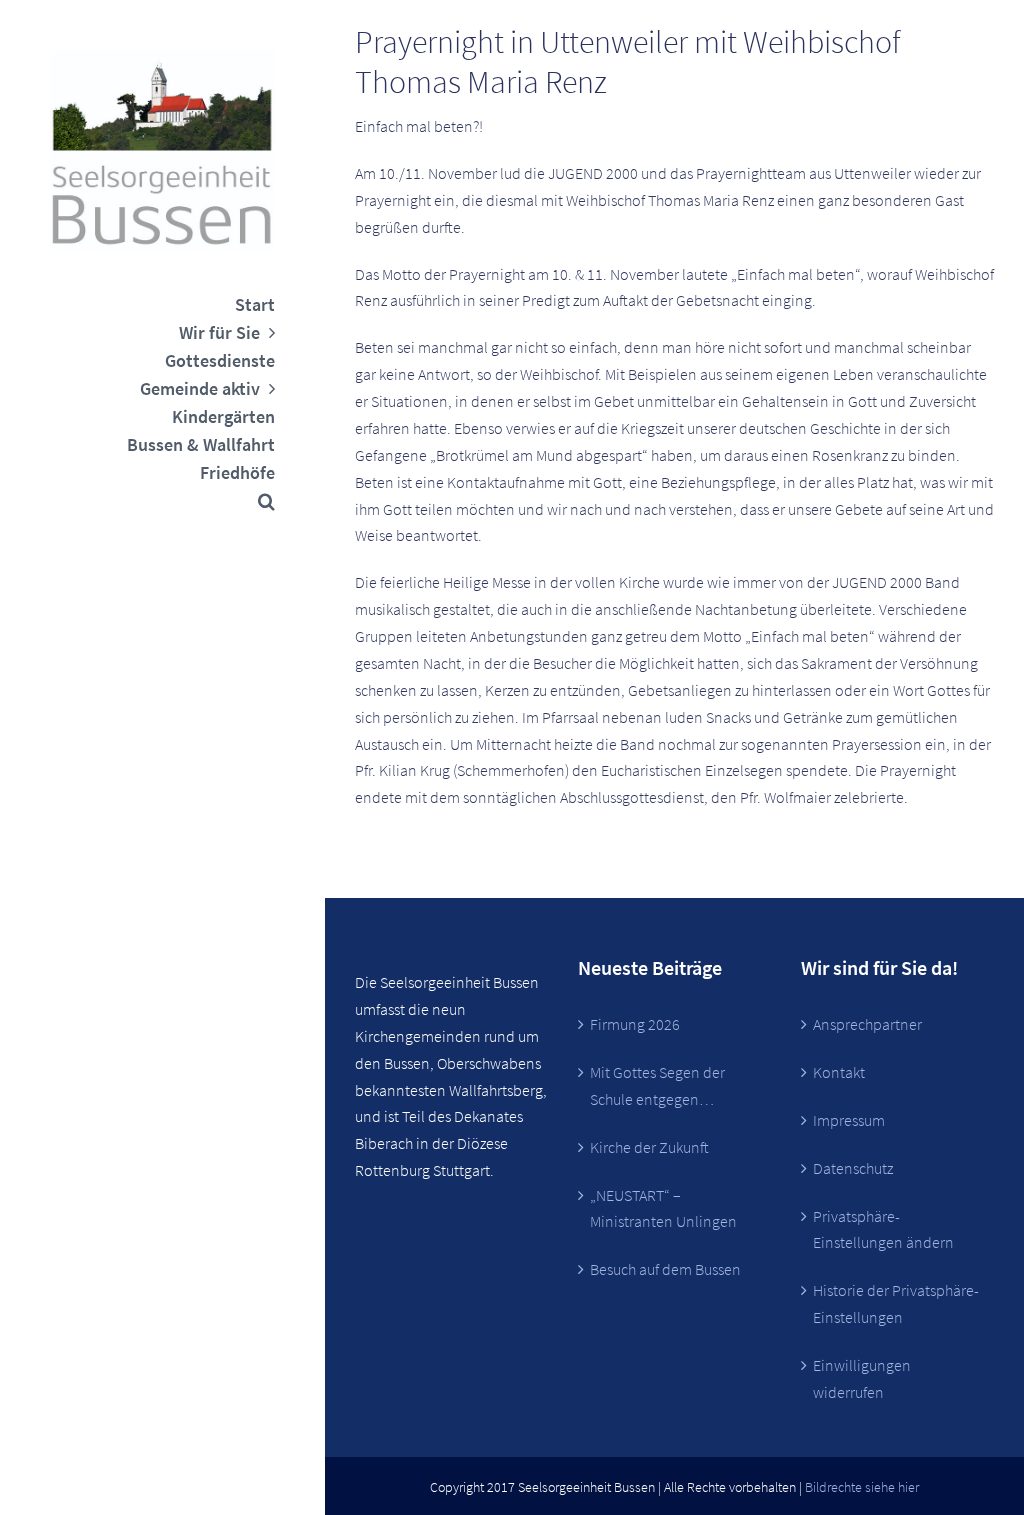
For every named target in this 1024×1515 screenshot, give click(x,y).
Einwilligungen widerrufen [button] (862, 1378)
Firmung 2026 (635, 1024)
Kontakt (839, 1072)
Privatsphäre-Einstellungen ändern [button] (883, 1229)
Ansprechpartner (867, 1024)
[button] (162, 501)
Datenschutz (853, 1168)
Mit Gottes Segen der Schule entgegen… (657, 1085)
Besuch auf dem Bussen (665, 1269)
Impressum (849, 1120)
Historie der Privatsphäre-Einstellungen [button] (896, 1303)
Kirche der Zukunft (649, 1147)
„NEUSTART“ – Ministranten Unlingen (663, 1208)
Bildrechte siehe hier (862, 1487)
